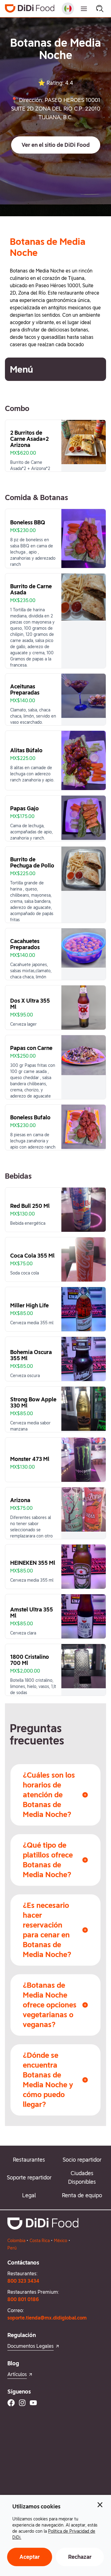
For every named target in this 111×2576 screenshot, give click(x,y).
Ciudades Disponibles (82, 2177)
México (61, 2241)
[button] (56, 145)
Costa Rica (40, 2241)
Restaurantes (29, 2160)
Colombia (16, 2241)
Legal (29, 2195)
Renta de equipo (82, 2195)
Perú (12, 2248)
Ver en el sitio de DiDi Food (56, 145)
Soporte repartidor (29, 2177)
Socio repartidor (82, 2160)
